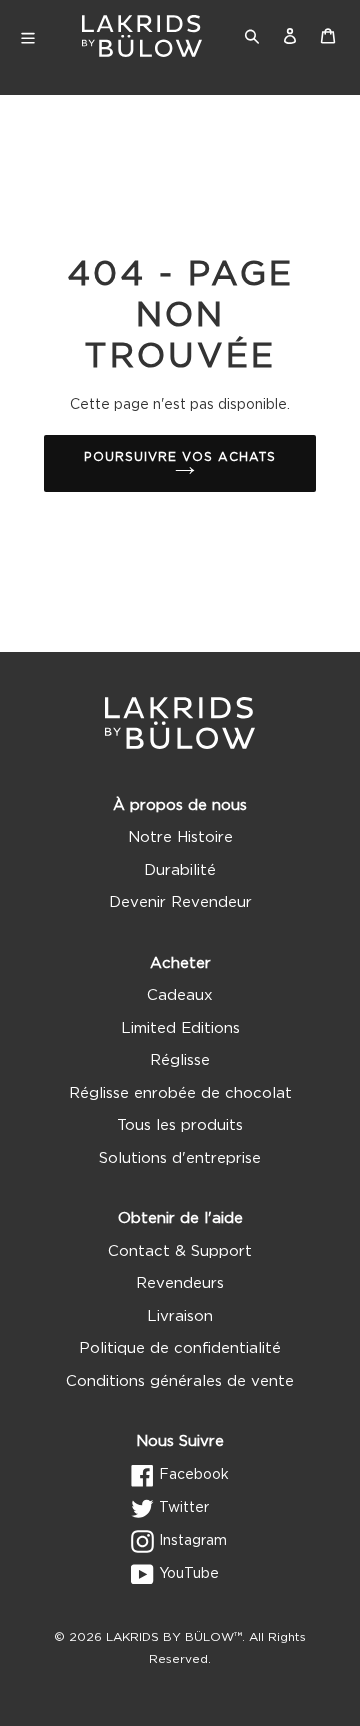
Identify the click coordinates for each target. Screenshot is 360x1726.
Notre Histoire (180, 837)
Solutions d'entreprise (180, 1158)
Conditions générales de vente (180, 1381)
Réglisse (180, 1060)
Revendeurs (180, 1283)
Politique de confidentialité (180, 1348)
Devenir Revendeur (180, 902)
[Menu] (41, 36)
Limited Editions (180, 1028)
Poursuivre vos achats (179, 457)
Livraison (180, 1316)
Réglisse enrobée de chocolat (180, 1093)
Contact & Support (180, 1251)
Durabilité (180, 870)
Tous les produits (180, 1125)
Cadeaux (180, 995)
